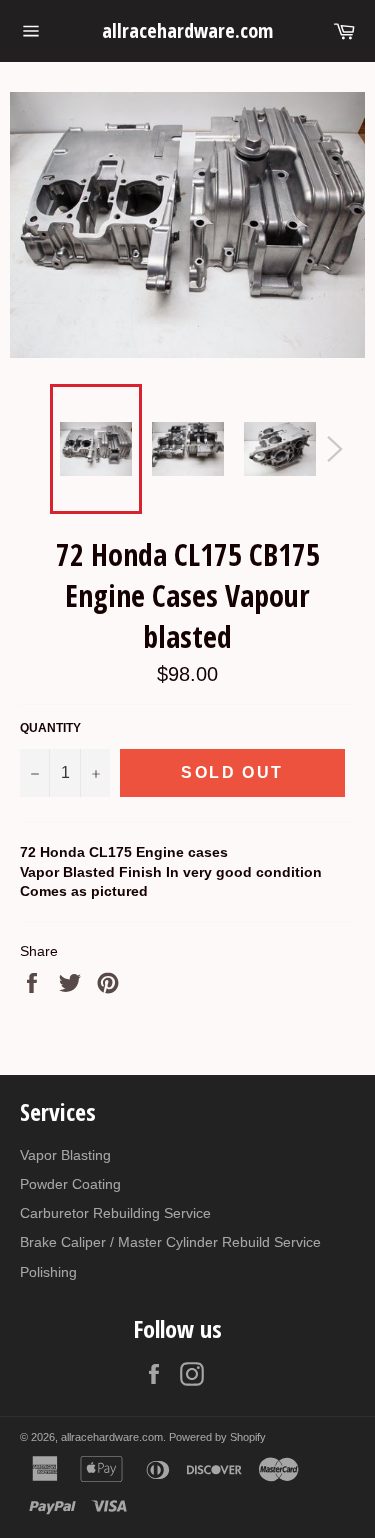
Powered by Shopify (217, 1437)
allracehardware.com (187, 30)
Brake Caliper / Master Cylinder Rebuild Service (170, 1242)
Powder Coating (70, 1184)
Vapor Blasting (65, 1155)
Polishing (48, 1272)
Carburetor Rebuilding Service (115, 1213)
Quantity (50, 728)
